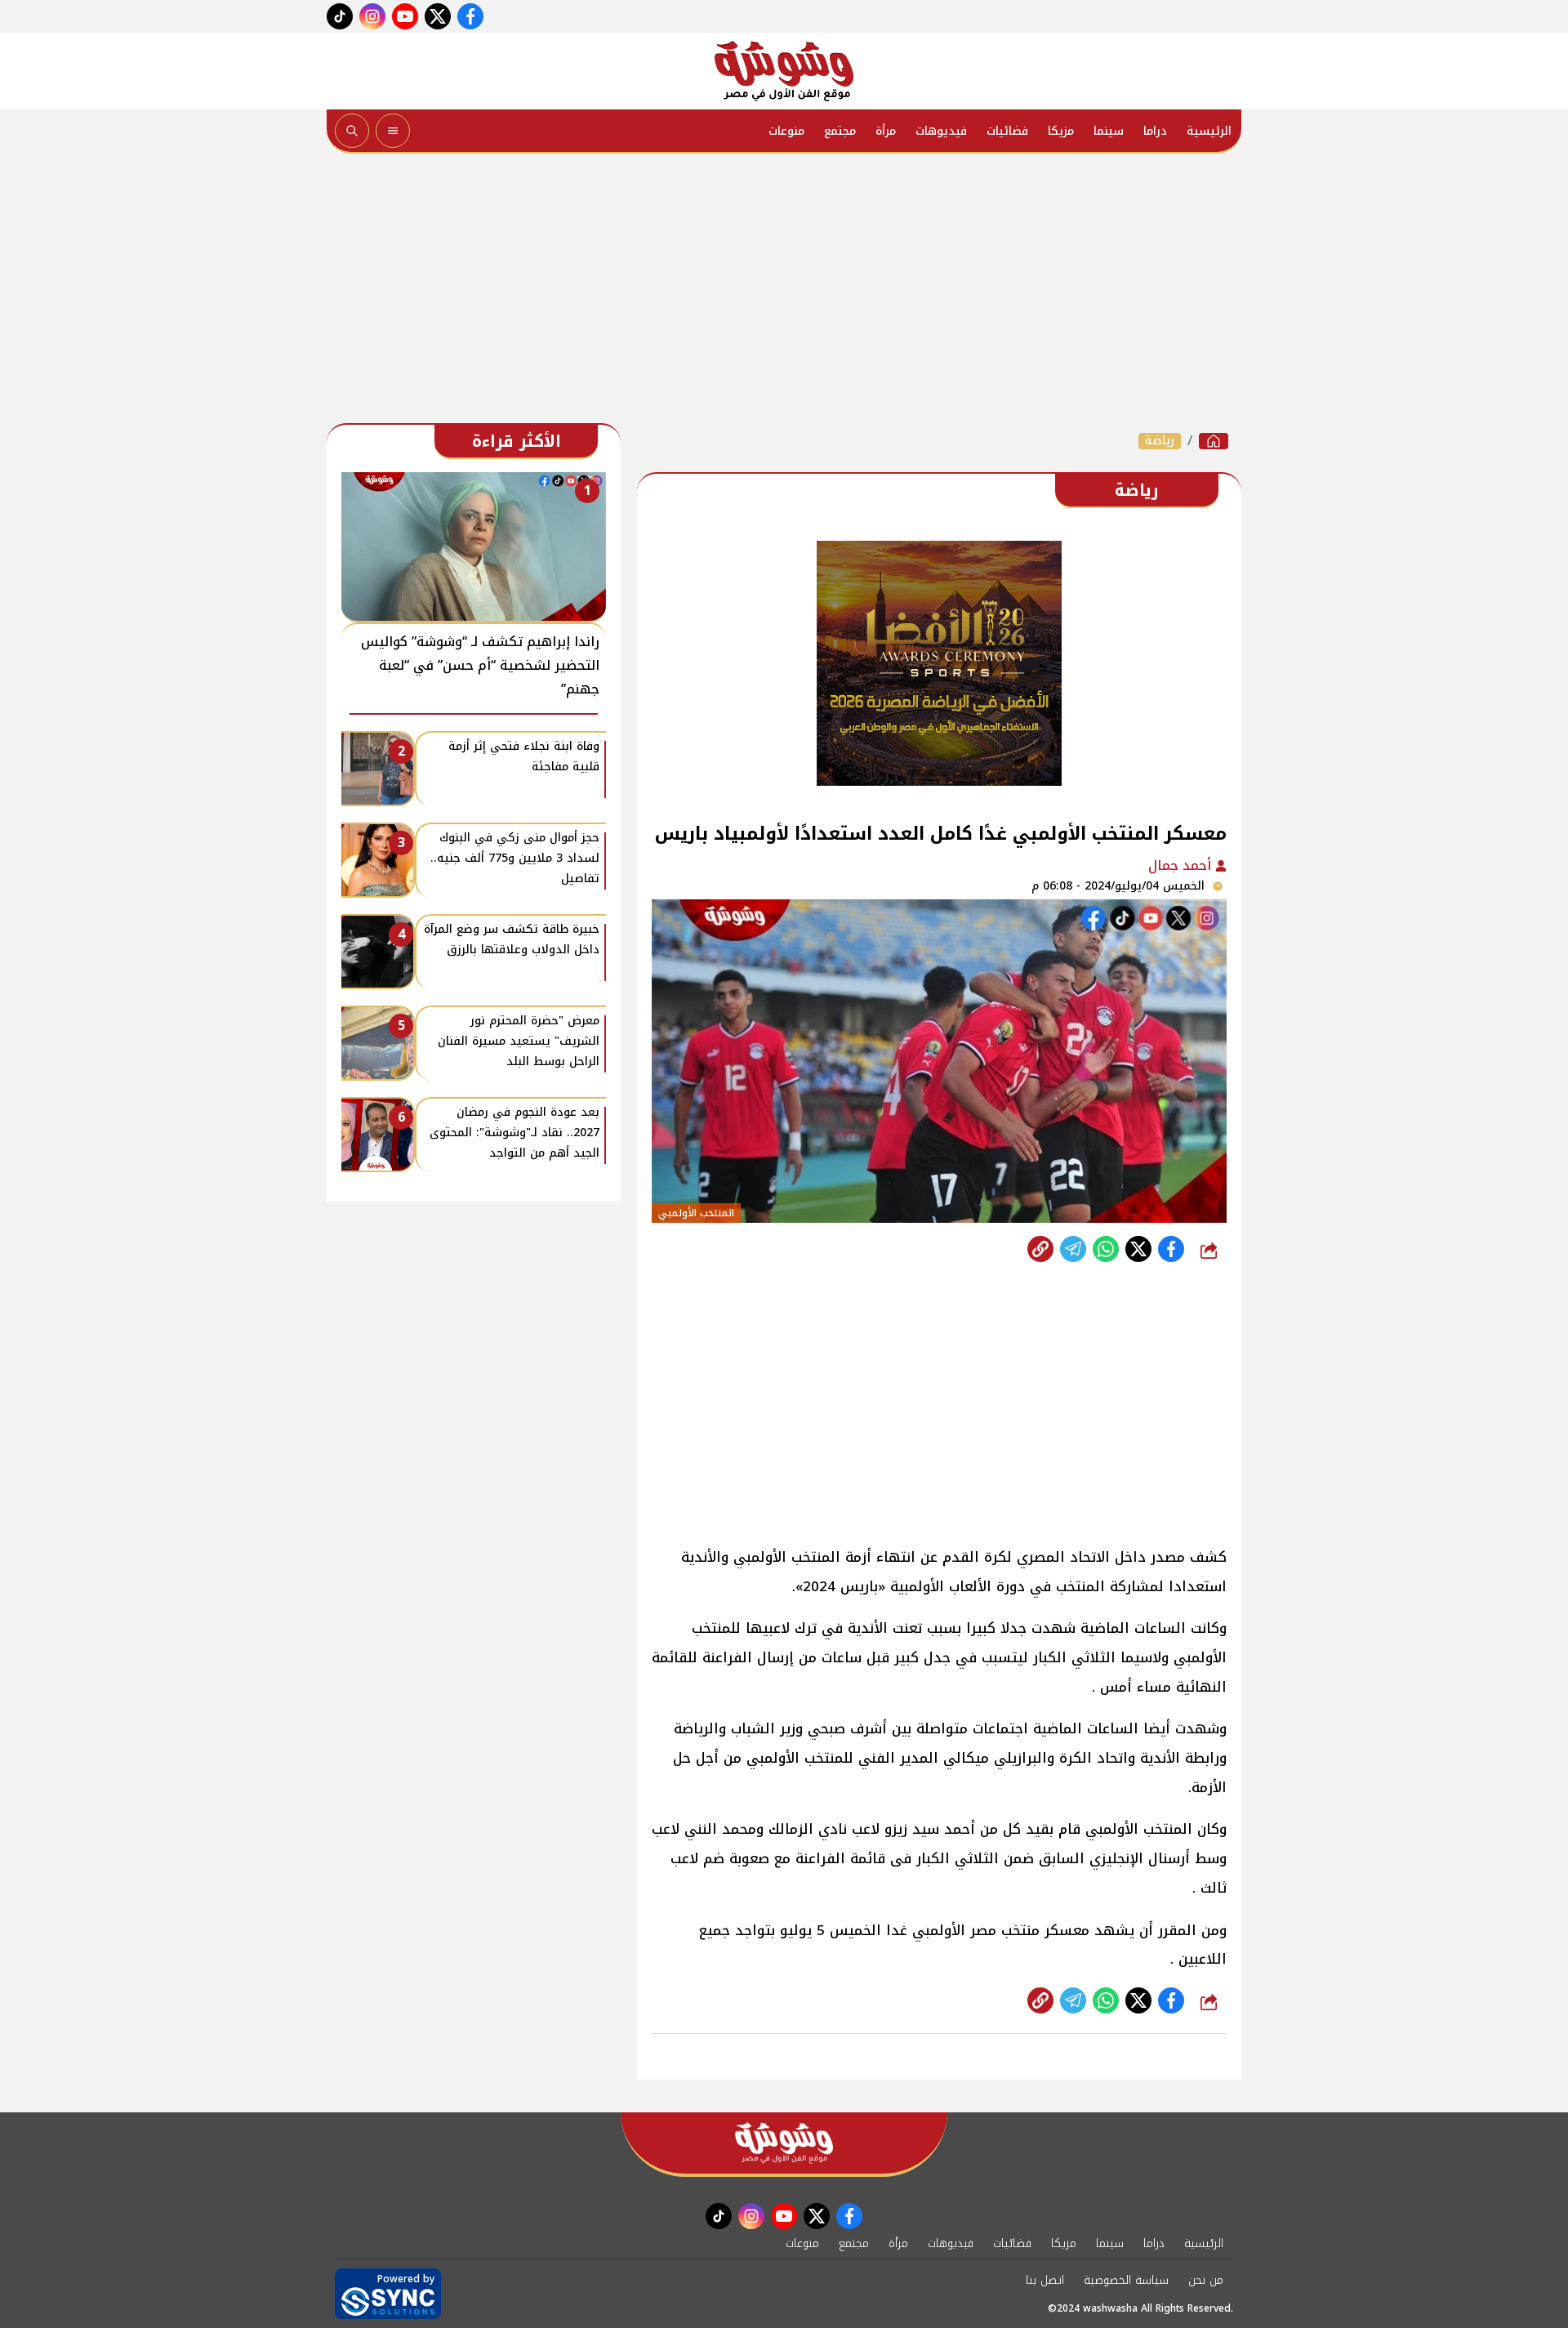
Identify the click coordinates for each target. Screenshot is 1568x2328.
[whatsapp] (1040, 1249)
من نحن (1206, 2280)
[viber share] (1073, 1249)
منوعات (786, 131)
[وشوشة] (784, 71)
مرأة (886, 131)
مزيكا (1061, 131)
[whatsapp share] (1106, 1249)
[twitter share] (1138, 1249)
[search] (352, 131)
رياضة (1160, 441)
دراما (1155, 131)
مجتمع (840, 131)
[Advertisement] (784, 292)
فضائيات (1007, 131)
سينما (1109, 131)
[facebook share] (1171, 1249)
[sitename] (784, 2143)
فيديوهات (941, 131)
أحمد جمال (1182, 865)
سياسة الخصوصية (1126, 2280)
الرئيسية (1209, 131)
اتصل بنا (1045, 2280)
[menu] (393, 131)
